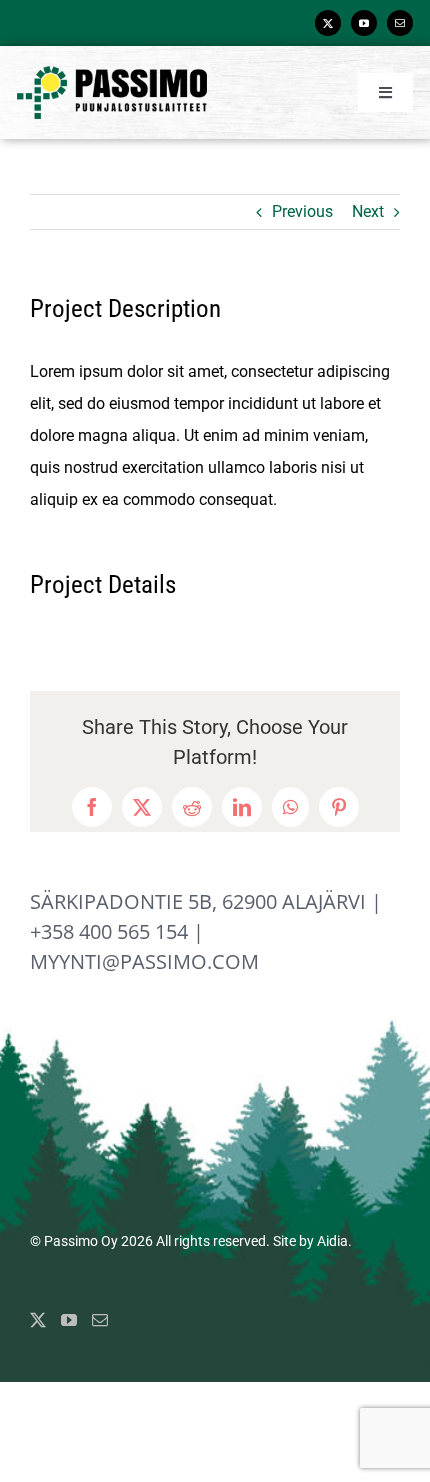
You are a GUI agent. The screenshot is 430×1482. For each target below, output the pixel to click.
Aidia (332, 1241)
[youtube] (364, 23)
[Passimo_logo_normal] (112, 73)
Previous (302, 211)
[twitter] (328, 23)
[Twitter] (38, 1320)
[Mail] (100, 1320)
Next (368, 211)
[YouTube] (69, 1320)
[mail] (400, 23)
